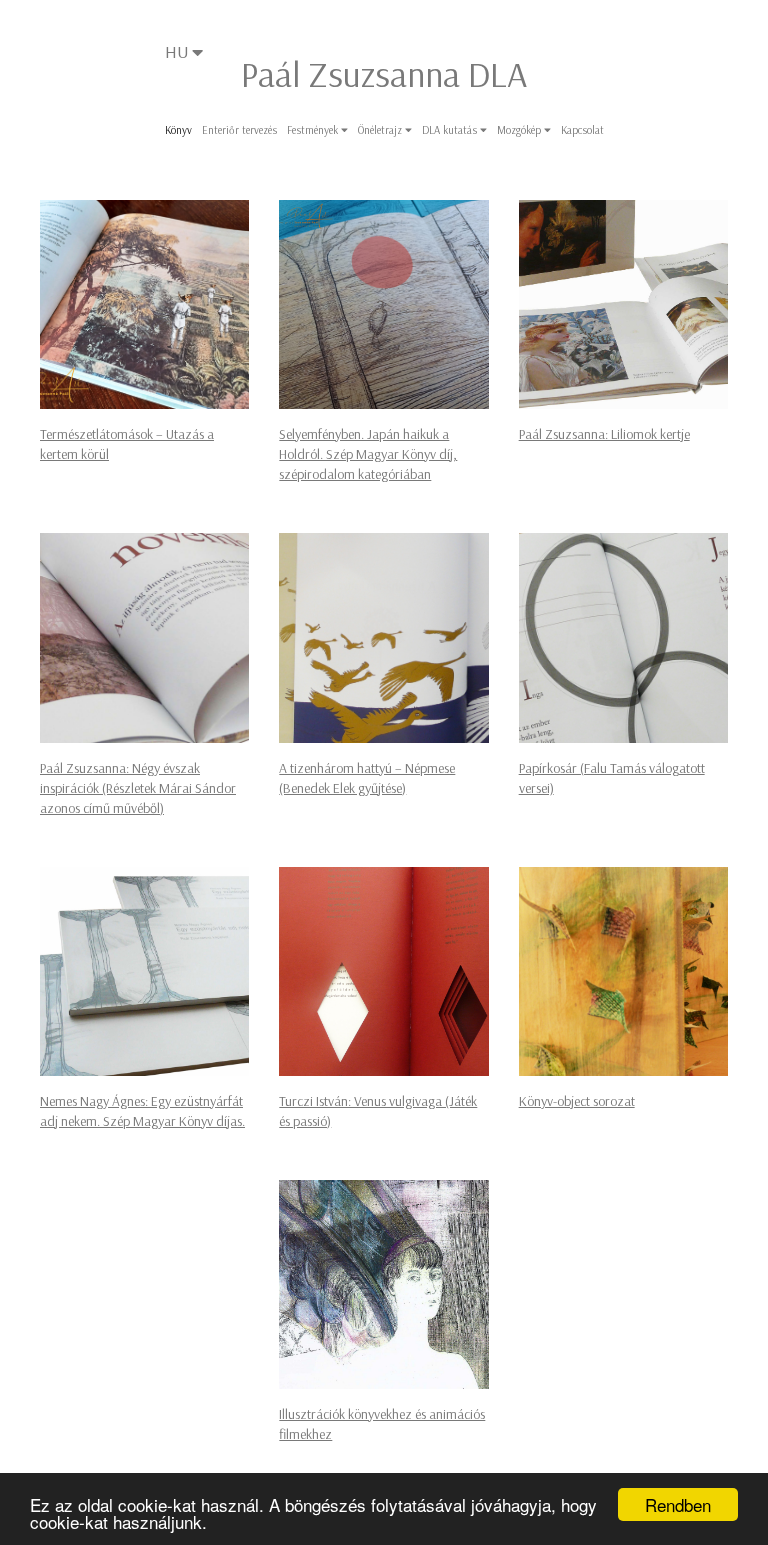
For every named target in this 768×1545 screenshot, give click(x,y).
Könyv (178, 130)
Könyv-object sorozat (577, 1101)
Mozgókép (520, 130)
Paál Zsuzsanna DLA (384, 73)
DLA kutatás (451, 130)
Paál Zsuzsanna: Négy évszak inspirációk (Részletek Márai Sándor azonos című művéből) (138, 788)
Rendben (678, 1504)
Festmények (314, 130)
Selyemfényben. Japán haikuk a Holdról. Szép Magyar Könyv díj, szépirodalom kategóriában (368, 454)
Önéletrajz (381, 130)
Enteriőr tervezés (239, 130)
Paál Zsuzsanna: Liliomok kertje (604, 434)
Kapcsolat (582, 130)
